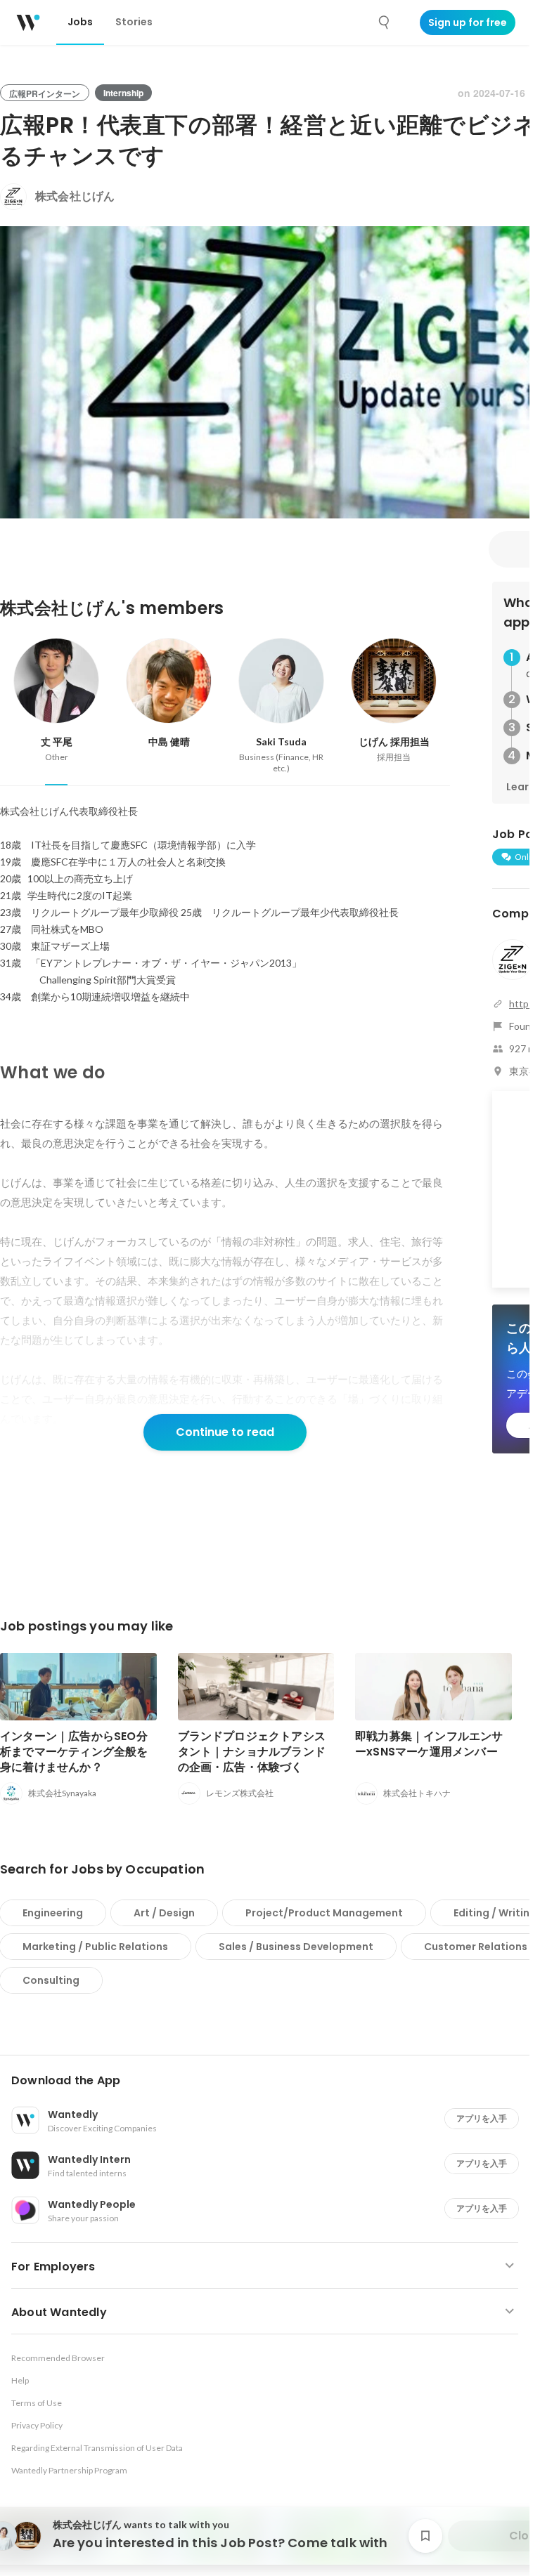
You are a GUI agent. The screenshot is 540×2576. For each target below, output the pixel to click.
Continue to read (225, 1432)
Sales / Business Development (296, 1947)
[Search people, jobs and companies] (385, 22)
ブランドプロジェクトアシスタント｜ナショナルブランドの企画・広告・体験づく (252, 1752)
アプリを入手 (482, 2118)
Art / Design (164, 1913)
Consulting (51, 1980)
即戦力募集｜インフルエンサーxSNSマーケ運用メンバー (429, 1744)
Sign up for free (468, 22)
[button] (270, 2081)
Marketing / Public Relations (95, 1947)
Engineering (53, 1913)
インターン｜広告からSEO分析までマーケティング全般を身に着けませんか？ (74, 1752)
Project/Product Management (324, 1913)
